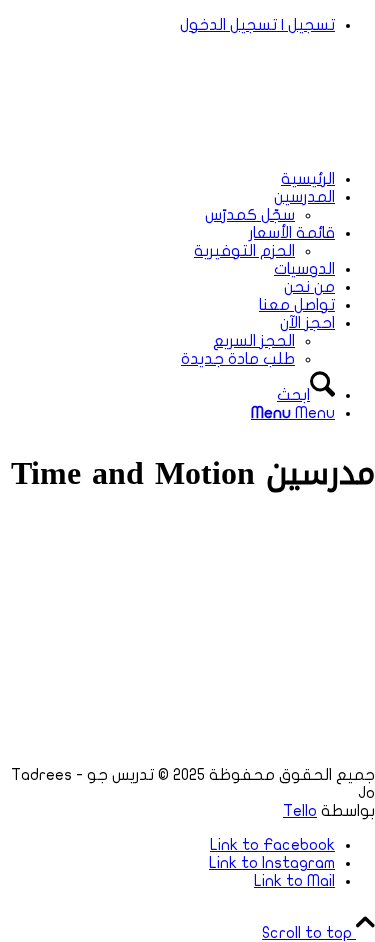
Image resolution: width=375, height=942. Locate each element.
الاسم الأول (66, 658)
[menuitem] (167, 25)
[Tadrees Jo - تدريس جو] (225, 145)
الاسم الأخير (37, 709)
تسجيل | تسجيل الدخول (257, 25)
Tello (300, 811)
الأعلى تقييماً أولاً (57, 691)
